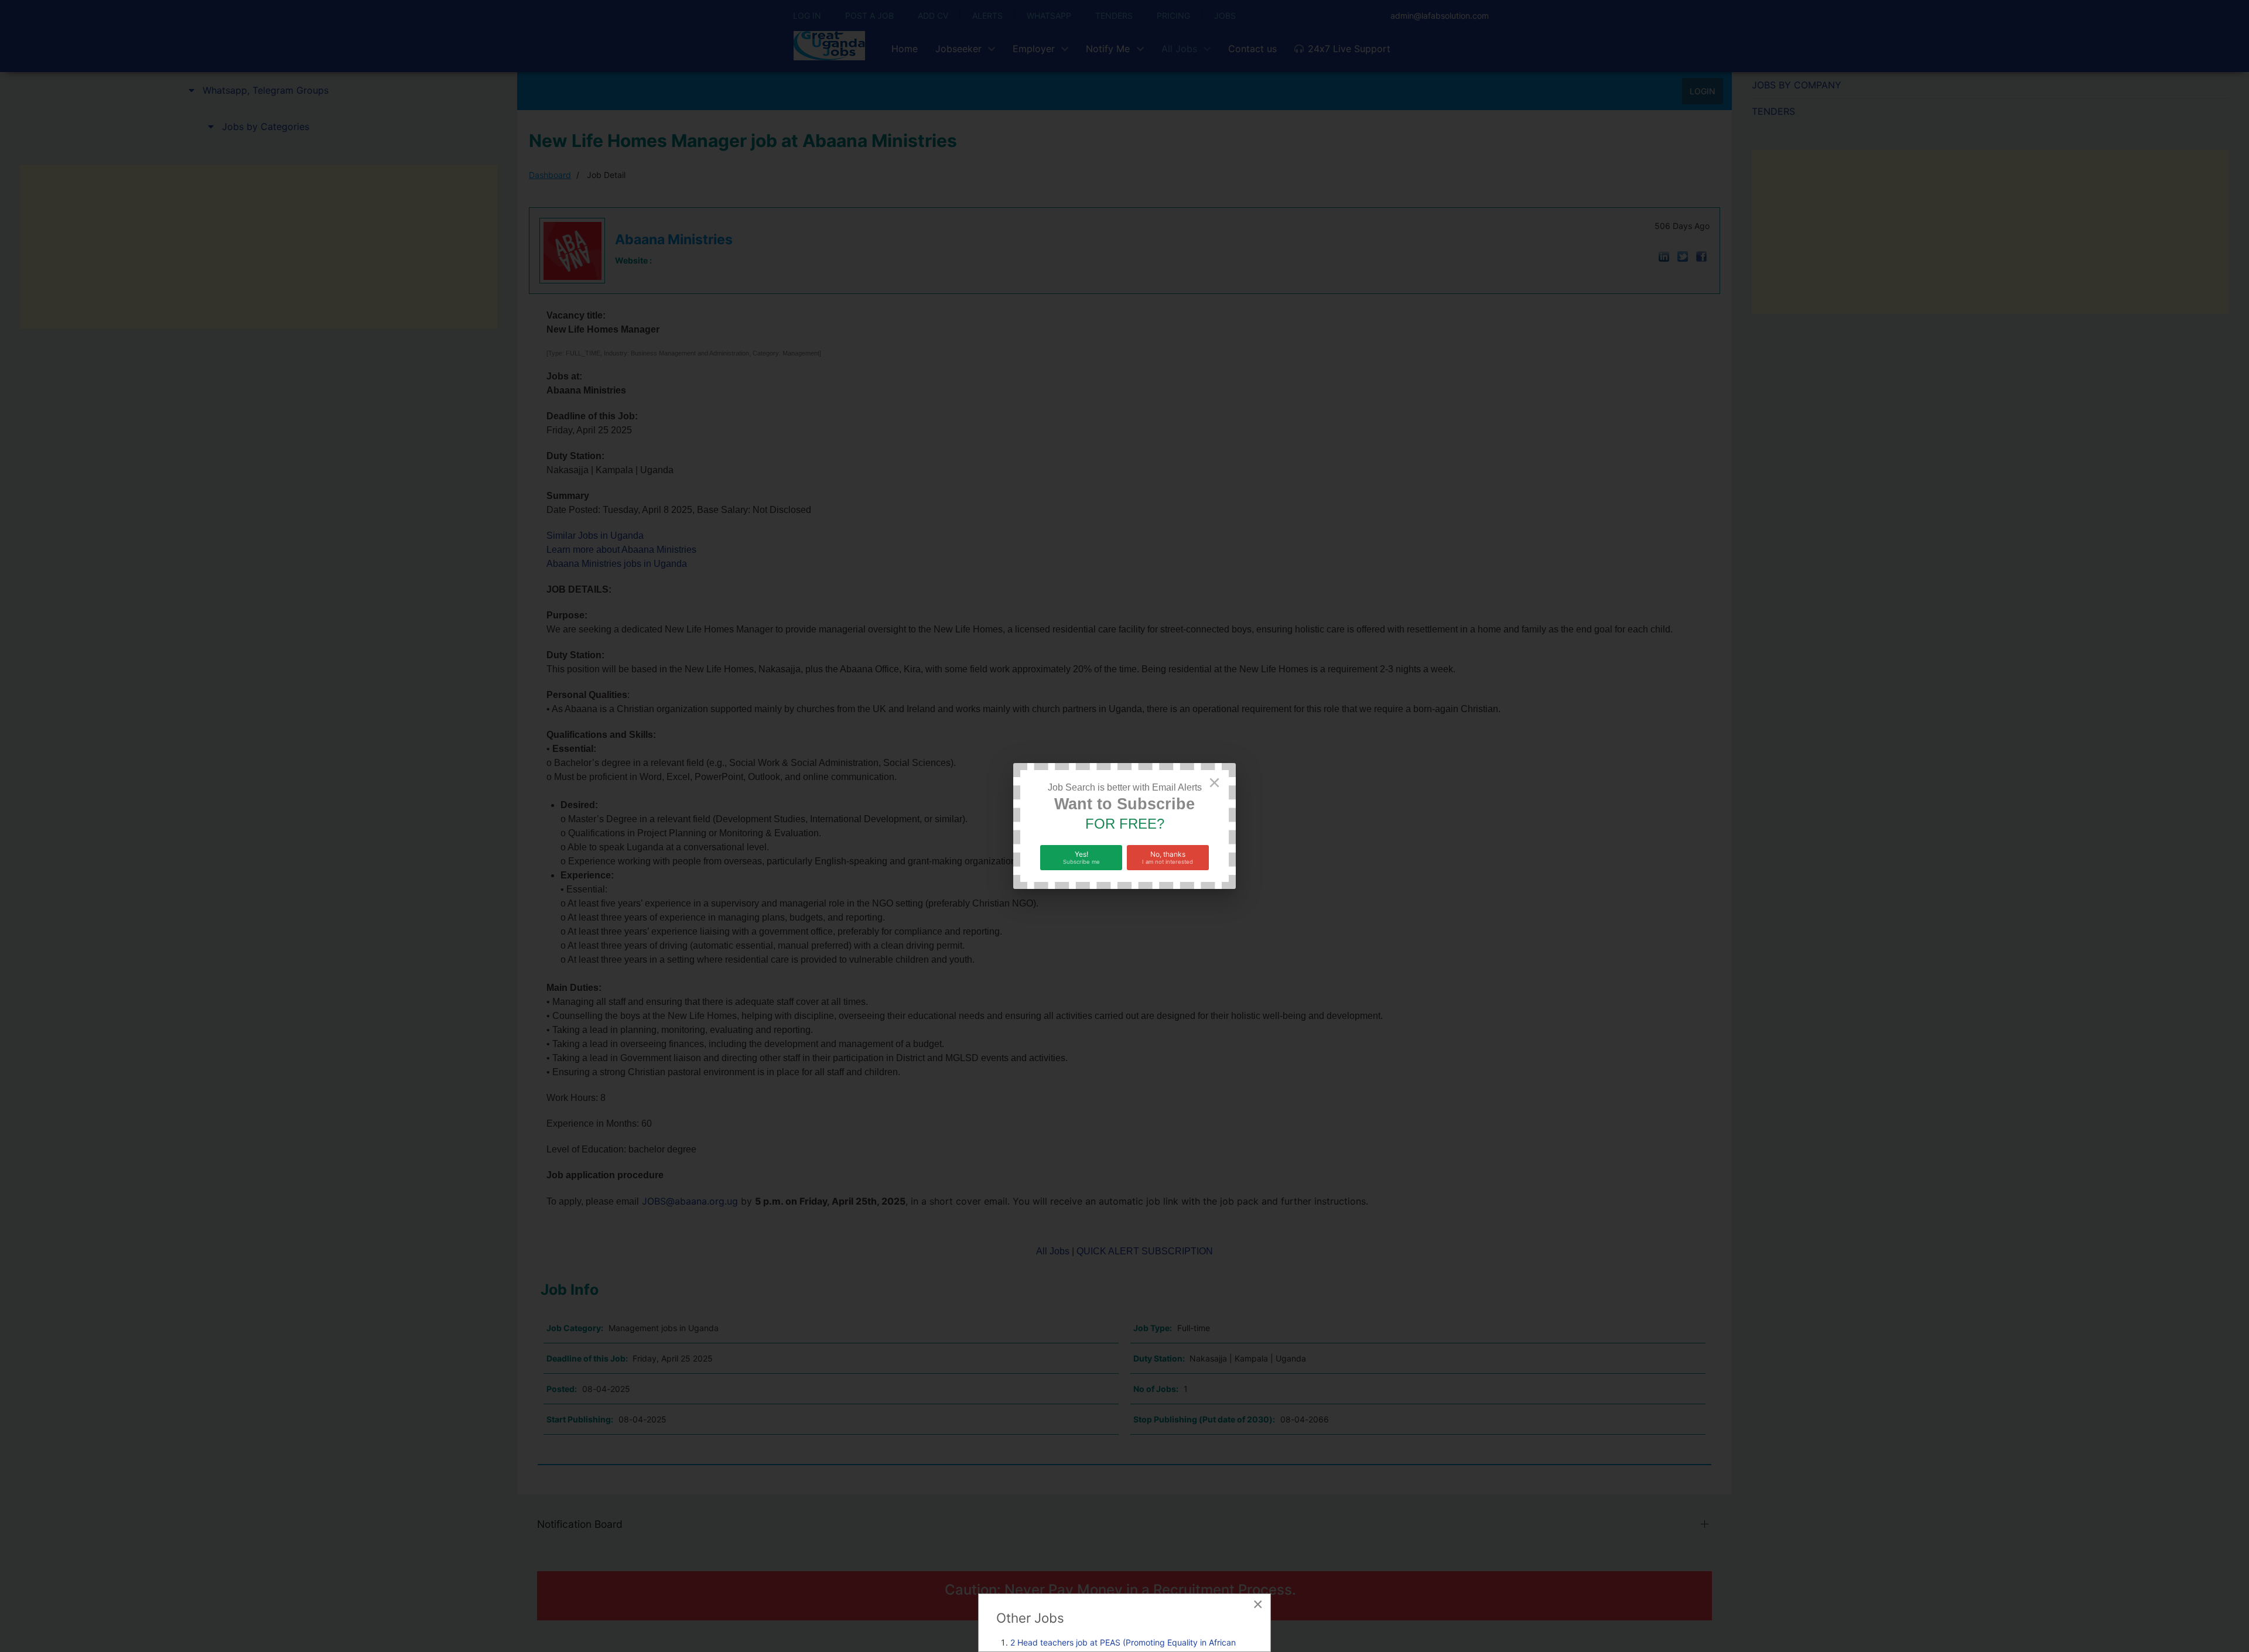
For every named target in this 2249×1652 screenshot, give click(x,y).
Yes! (1081, 857)
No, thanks (1168, 857)
